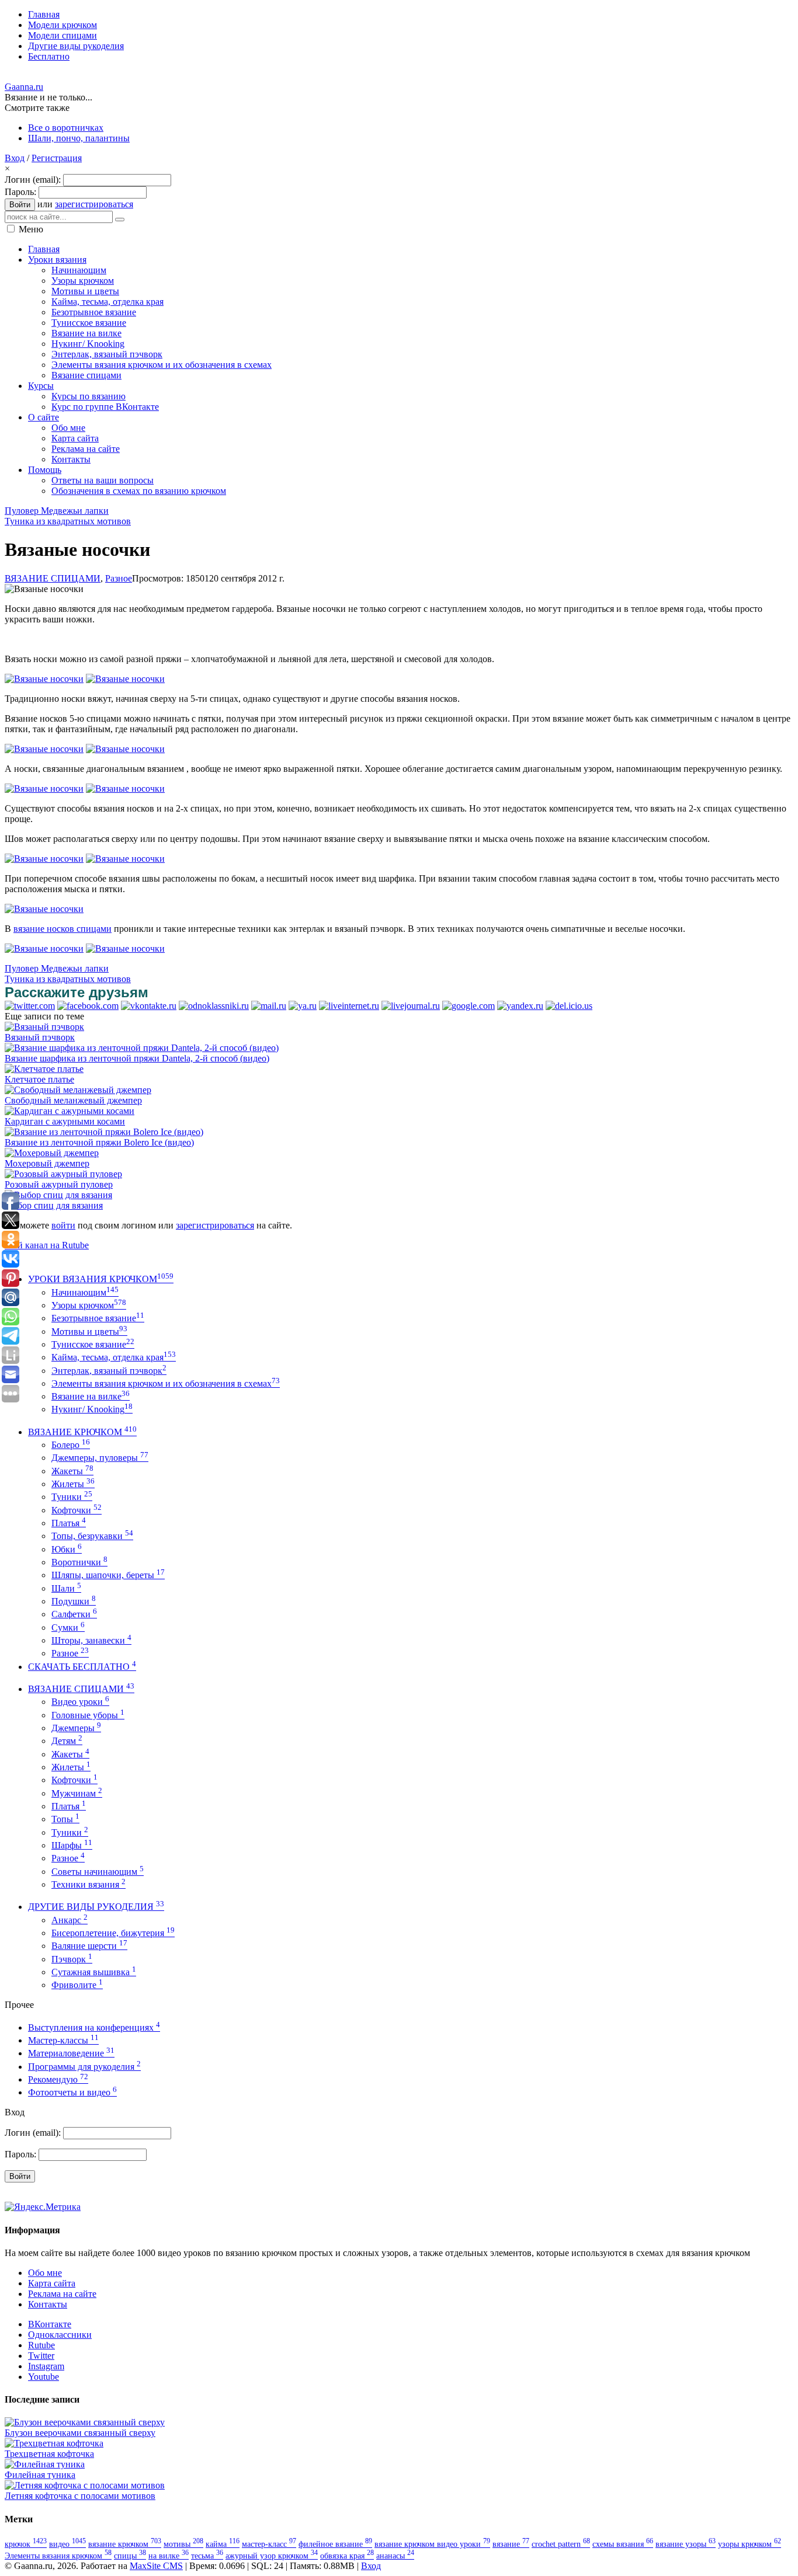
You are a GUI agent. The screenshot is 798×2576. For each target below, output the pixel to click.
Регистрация (57, 158)
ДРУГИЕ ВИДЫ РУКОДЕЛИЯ (96, 1907)
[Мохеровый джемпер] (52, 1153)
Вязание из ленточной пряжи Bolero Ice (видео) (99, 1142)
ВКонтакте (50, 2324)
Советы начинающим (98, 1872)
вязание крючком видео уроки (432, 2544)
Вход (15, 158)
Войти (20, 205)
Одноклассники (60, 2335)
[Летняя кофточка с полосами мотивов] (85, 2485)
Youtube (44, 2377)
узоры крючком (750, 2544)
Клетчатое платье (39, 1079)
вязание (511, 2544)
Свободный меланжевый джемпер (73, 1100)
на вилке (169, 2556)
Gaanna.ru (24, 87)
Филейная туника (40, 2475)
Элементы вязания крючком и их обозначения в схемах (166, 1383)
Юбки (67, 1549)
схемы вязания (623, 2544)
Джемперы (76, 1728)
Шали (66, 1588)
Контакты (48, 2304)
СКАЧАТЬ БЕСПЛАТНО (82, 1667)
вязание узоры (686, 2544)
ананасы (395, 2556)
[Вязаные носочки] (44, 679)
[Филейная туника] (45, 2464)
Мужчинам (77, 1793)
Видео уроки (80, 1702)
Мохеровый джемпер (47, 1163)
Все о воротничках (66, 128)
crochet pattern (561, 2544)
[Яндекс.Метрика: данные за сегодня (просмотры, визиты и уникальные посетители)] (43, 2207)
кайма (223, 2544)
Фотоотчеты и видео (72, 2092)
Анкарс (70, 1920)
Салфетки (74, 1614)
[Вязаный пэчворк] (44, 1027)
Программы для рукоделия (84, 2067)
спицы (130, 2556)
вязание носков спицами (63, 929)
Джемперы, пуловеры (100, 1458)
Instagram (46, 2366)
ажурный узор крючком (272, 2556)
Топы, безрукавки (92, 1536)
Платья (69, 1523)
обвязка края (347, 2556)
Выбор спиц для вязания (54, 1205)
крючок (26, 2544)
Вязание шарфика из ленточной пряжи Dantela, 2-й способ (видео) (137, 1058)
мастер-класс (269, 2544)
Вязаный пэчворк (40, 1037)
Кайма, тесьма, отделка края (114, 1357)
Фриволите (77, 1985)
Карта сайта (52, 2283)
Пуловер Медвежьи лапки (57, 511)
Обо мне (45, 2273)
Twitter (41, 2356)
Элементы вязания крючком (58, 2556)
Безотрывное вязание (98, 1318)
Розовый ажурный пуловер (59, 1184)
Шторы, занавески (91, 1640)
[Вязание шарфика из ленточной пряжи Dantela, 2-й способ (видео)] (142, 1048)
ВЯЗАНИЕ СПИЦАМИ (53, 578)
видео (67, 2544)
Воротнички (79, 1562)
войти (63, 1225)
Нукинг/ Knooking (92, 1409)
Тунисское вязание (93, 1344)
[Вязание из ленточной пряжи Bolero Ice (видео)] (104, 1132)
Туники (72, 1497)
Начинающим (85, 1292)
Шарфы (72, 1845)
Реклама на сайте (62, 2294)
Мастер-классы (63, 2040)
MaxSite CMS (156, 2566)
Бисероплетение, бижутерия (113, 1933)
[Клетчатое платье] (44, 1069)
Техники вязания (89, 1884)
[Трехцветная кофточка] (54, 2443)
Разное (119, 578)
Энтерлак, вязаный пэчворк (109, 1371)
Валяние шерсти (89, 1946)
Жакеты (72, 1471)
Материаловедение (71, 2053)
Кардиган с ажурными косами (65, 1121)
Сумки (68, 1628)
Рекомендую (58, 2079)
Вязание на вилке (91, 1396)
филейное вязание (335, 2544)
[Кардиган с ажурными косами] (70, 1111)
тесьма (207, 2556)
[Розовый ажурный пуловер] (63, 1174)
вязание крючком (125, 2544)
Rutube (41, 2345)
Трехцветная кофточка (49, 2454)
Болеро (71, 1445)
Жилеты (73, 1484)
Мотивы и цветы (89, 1331)
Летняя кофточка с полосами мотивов (80, 2496)
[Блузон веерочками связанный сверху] (85, 2422)
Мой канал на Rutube (47, 1245)
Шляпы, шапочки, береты (108, 1575)
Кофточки (77, 1510)
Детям (67, 1741)
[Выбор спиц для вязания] (58, 1195)
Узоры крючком (89, 1305)
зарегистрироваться (94, 204)
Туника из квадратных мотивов (68, 521)
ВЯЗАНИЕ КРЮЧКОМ (82, 1432)
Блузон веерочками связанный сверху (80, 2433)
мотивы (183, 2544)
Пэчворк (72, 1959)
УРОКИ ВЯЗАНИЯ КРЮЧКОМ (101, 1279)
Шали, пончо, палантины (79, 138)
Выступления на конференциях (94, 2027)
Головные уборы (88, 1715)
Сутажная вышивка (94, 1972)
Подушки (74, 1601)
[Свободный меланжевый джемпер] (78, 1090)
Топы (65, 1819)
